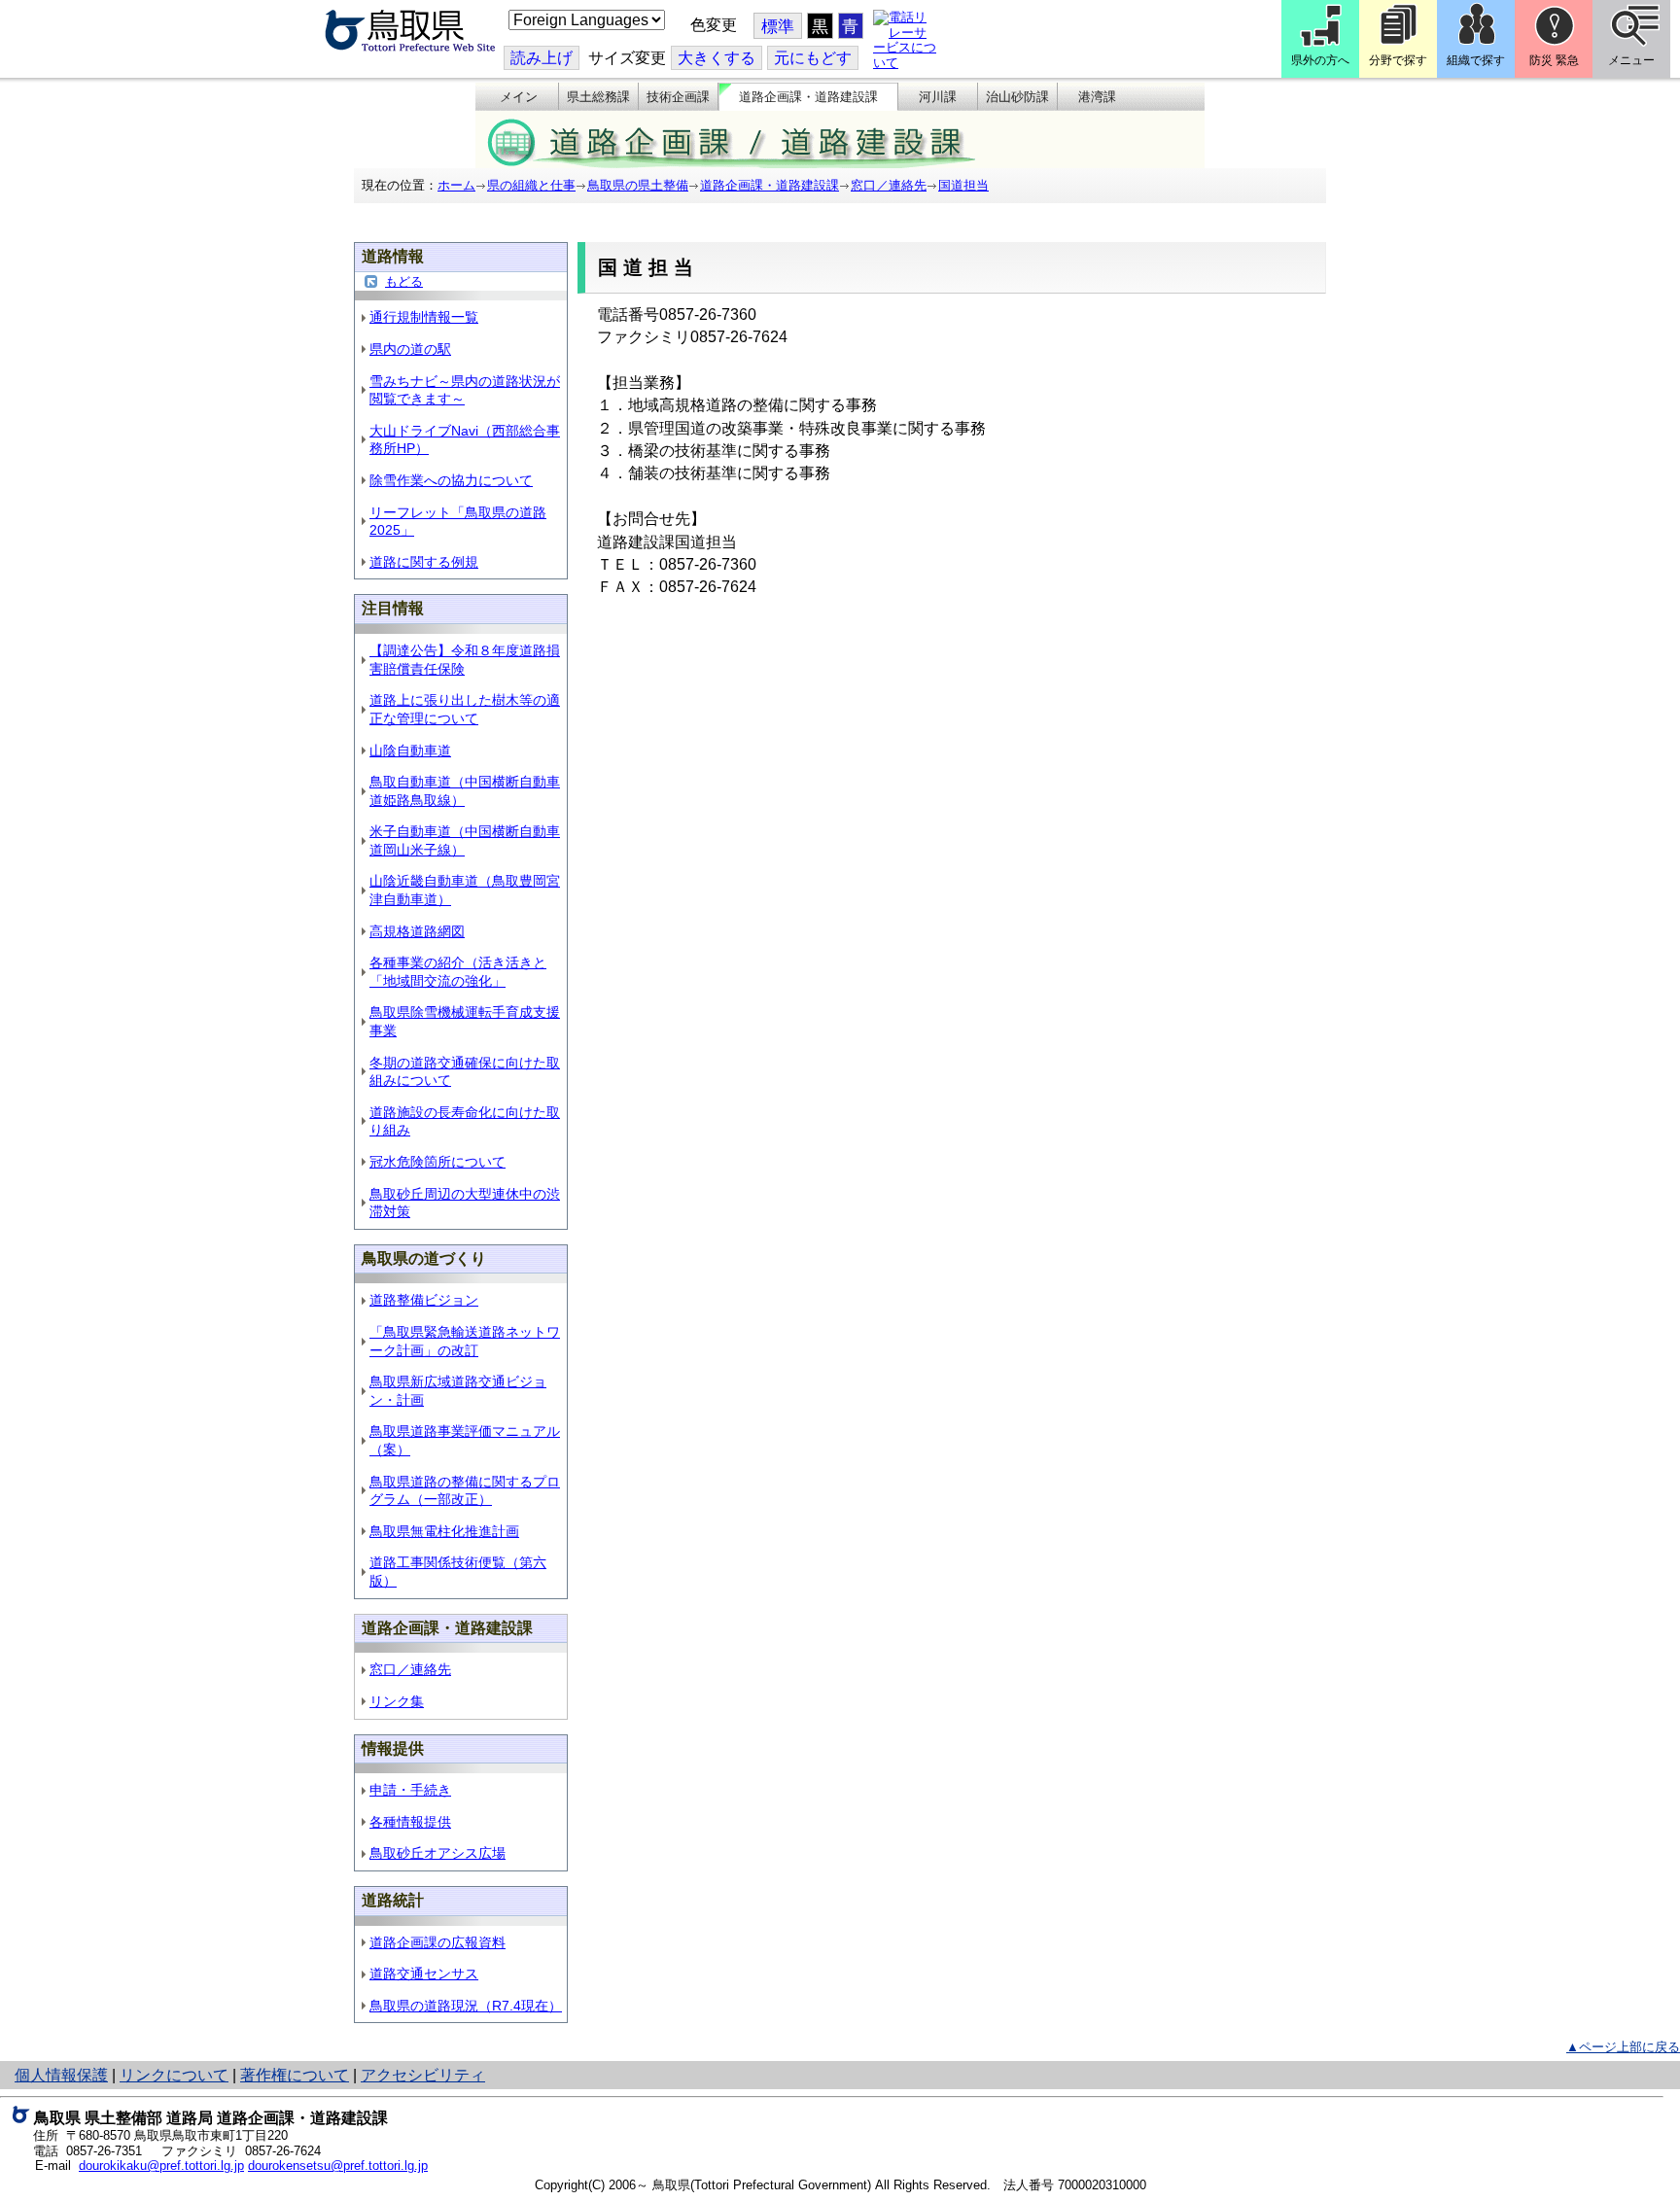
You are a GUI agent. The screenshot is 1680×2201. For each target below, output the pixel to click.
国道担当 (963, 185)
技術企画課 (678, 97)
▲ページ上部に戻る (1623, 2047)
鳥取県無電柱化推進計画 (444, 1531)
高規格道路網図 (417, 931)
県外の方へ (1320, 60)
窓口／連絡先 (889, 185)
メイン (519, 97)
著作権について (295, 2075)
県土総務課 (598, 97)
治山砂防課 (1017, 97)
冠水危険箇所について (437, 1162)
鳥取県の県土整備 (638, 185)
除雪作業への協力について (451, 480)
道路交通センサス (424, 1974)
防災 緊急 (1554, 60)
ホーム (456, 185)
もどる (404, 281)
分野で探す (1398, 60)
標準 (778, 27)
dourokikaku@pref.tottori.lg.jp (161, 2166)
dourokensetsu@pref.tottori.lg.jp (338, 2166)
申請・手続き (410, 1790)
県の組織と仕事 (531, 185)
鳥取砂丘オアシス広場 (437, 1853)
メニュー (1631, 60)
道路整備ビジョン (424, 1300)
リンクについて (174, 2075)
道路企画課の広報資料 (437, 1942)
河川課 (938, 97)
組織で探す (1476, 60)
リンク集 (397, 1701)
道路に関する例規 (424, 562)
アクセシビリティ (423, 2075)
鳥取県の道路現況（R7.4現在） (466, 2006)
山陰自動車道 (410, 751)
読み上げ (542, 58)
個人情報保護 (61, 2075)
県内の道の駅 (410, 349)
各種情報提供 (410, 1822)
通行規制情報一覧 (424, 317)
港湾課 (1097, 97)
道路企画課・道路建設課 (808, 97)
